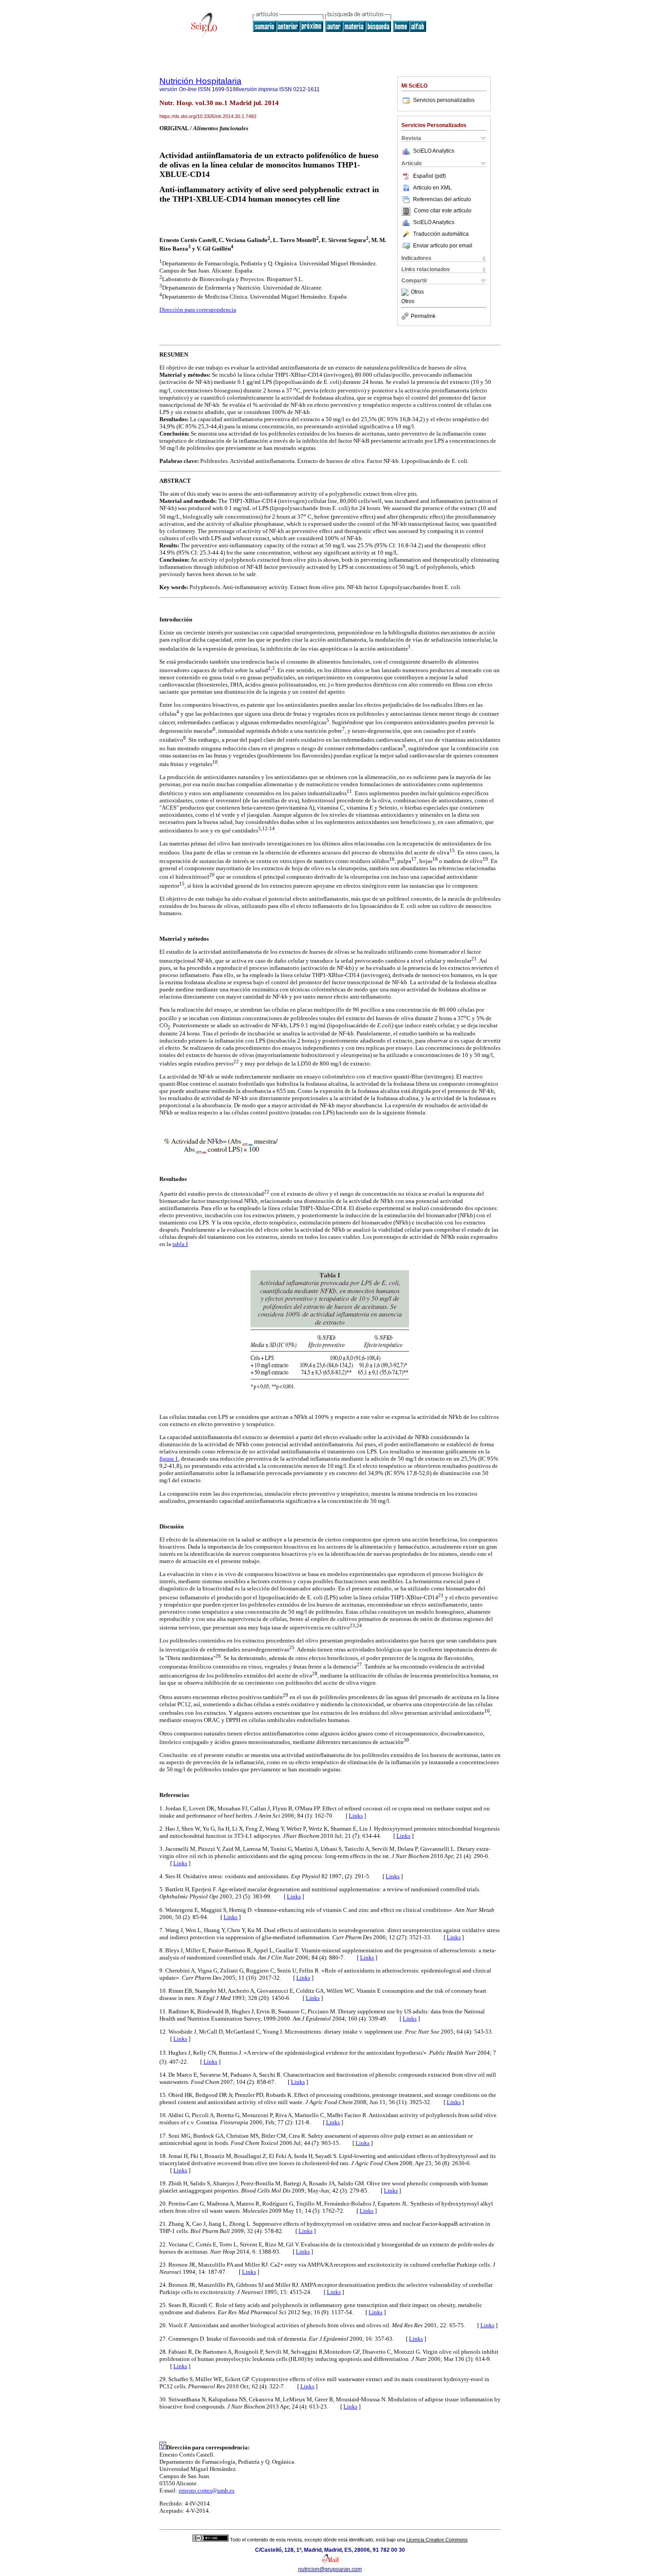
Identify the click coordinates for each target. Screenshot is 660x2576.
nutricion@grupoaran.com (330, 2569)
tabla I (180, 1244)
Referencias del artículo (442, 199)
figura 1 (169, 1459)
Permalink (423, 316)
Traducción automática (441, 234)
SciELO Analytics (434, 151)
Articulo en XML (432, 188)
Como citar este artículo (443, 211)
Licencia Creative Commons (437, 2540)
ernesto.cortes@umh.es (207, 2490)
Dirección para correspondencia (198, 310)
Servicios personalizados (444, 100)
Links (356, 1816)
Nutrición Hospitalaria (200, 81)
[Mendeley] (406, 292)
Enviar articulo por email (443, 246)
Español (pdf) (429, 176)
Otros (417, 292)
